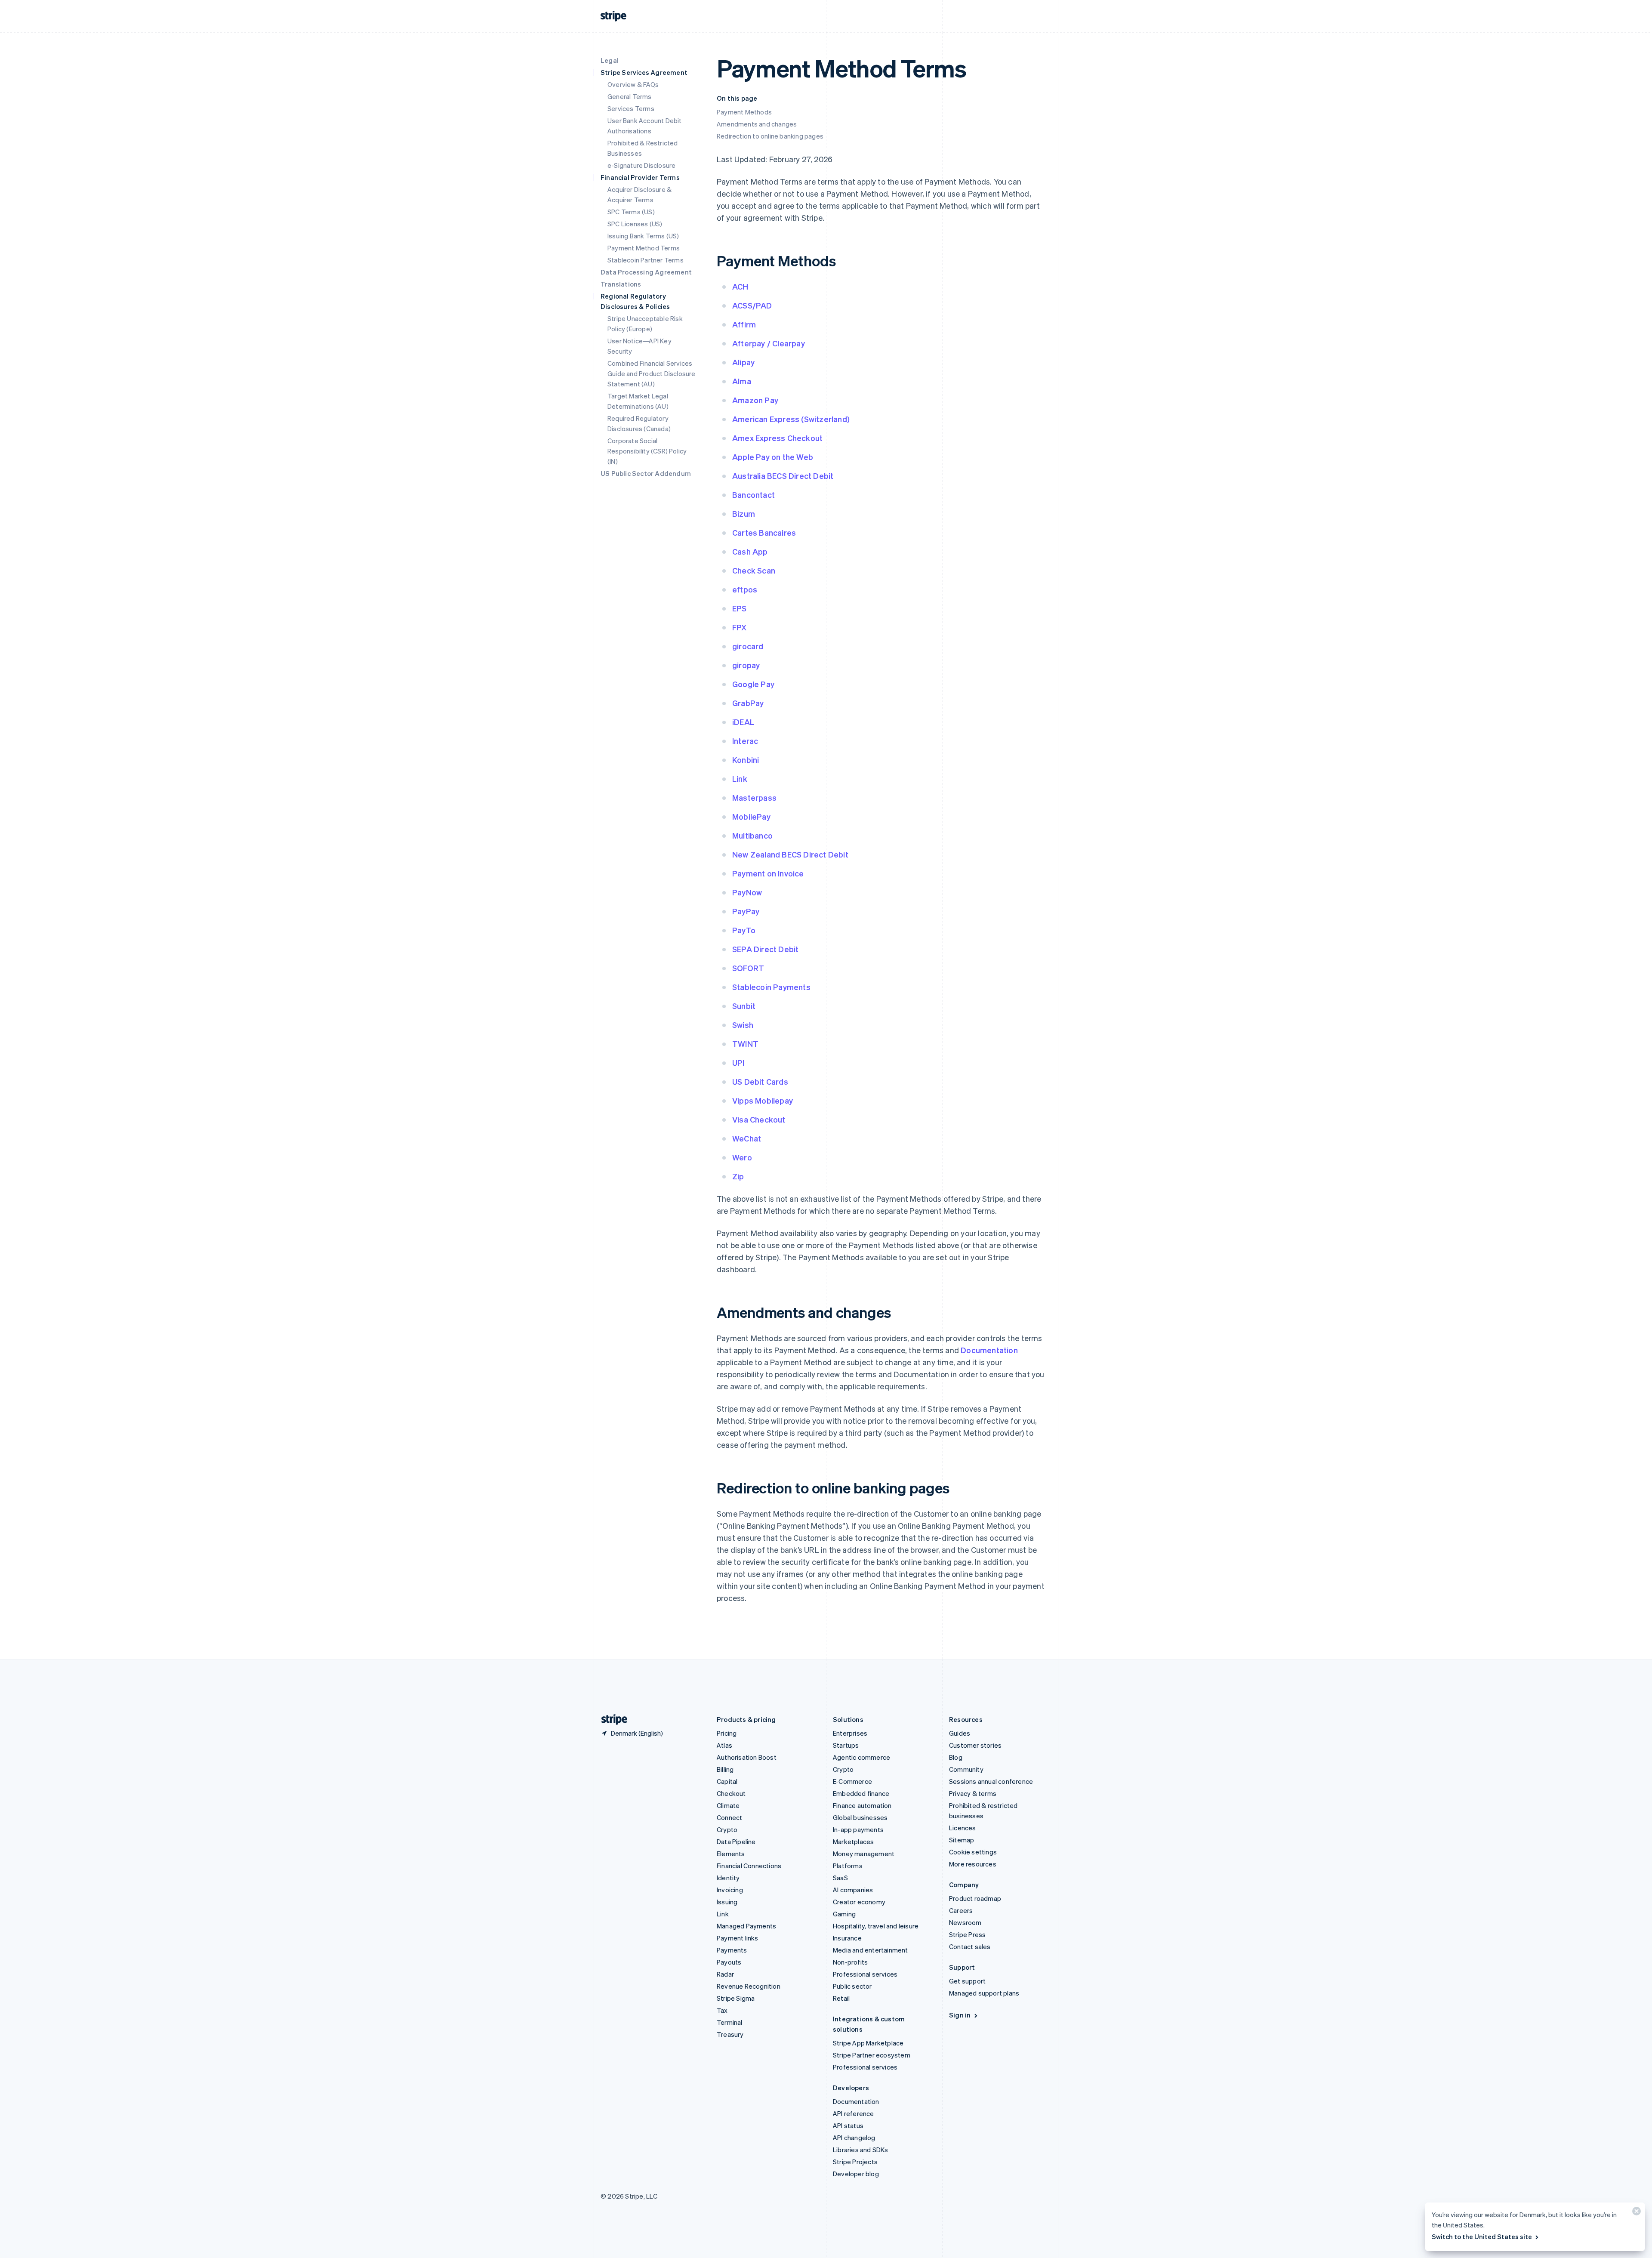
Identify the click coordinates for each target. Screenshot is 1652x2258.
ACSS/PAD (752, 305)
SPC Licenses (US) (635, 224)
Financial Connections (749, 1866)
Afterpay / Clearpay (769, 343)
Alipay (743, 362)
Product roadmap (975, 1898)
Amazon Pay (755, 400)
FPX (740, 627)
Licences (963, 1828)
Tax (722, 2010)
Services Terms (631, 108)
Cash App (750, 551)
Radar (725, 1974)
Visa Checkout (759, 1119)
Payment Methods (744, 112)
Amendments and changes (757, 124)
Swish (743, 1025)
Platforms (848, 1866)
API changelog (854, 2138)
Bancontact (754, 495)
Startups (846, 1745)
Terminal (730, 2022)
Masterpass (754, 797)
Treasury (730, 2034)
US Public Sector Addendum (646, 473)
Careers (961, 1910)
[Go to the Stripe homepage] (611, 1720)
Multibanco (752, 835)
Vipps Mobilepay (763, 1100)
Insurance (847, 1938)
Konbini (746, 760)
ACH (740, 286)
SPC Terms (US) (631, 212)
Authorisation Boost (747, 1757)
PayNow (747, 892)
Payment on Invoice (768, 873)
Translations (621, 284)
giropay (746, 665)
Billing (725, 1769)
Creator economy (859, 1902)
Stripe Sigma (736, 1998)
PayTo (744, 930)
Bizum (744, 514)
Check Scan (754, 570)
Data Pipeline (736, 1842)
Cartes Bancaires (764, 532)
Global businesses (860, 1817)
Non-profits (850, 1962)
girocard (748, 646)
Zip (738, 1176)
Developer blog (856, 2174)
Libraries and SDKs (861, 2150)
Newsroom (965, 1922)
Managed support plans (984, 1993)
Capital (727, 1781)
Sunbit (744, 1006)
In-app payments (858, 1829)
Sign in (960, 2015)
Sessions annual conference (991, 1781)
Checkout (731, 1793)
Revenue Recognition (749, 1986)
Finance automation (862, 1805)
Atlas (724, 1745)
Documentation (989, 1350)
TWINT (745, 1044)
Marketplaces (853, 1842)
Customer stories (975, 1745)
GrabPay (748, 703)
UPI (738, 1063)
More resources (973, 1864)
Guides (960, 1733)
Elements (731, 1854)
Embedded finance (861, 1793)
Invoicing (730, 1890)
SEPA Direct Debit (765, 949)
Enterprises (850, 1733)
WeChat (747, 1138)
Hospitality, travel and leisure (876, 1926)
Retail (841, 1998)
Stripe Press (967, 1934)
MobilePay (751, 816)
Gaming (844, 1914)
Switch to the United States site (1482, 2236)
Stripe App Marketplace (868, 2043)
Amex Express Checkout (777, 438)
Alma (742, 381)
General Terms (630, 96)
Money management (864, 1854)
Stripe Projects (855, 2162)
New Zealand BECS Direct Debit (790, 854)
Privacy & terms (973, 1793)
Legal (610, 60)
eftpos (745, 589)
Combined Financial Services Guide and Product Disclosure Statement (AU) (652, 373)
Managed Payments (746, 1926)
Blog (956, 1757)
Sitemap (962, 1840)
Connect (729, 1817)
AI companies (853, 1890)
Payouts (729, 1962)
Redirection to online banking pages (770, 136)
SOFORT (748, 968)
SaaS (840, 1878)
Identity (728, 1878)
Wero (742, 1157)
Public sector (852, 1986)
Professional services (865, 1974)
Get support (967, 1981)
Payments (732, 1950)
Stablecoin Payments (771, 987)
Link (740, 779)
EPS (740, 608)
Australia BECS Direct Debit (783, 476)
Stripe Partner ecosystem (872, 2055)
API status (848, 2125)
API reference (854, 2113)
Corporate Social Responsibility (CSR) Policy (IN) (647, 451)
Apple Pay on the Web (773, 457)
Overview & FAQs (633, 84)
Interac (745, 741)
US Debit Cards (760, 1081)
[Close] (1635, 2213)
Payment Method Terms (644, 248)
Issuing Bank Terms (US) (643, 236)
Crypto (727, 1829)
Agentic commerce (861, 1757)
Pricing (727, 1733)
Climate (728, 1805)
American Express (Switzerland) (791, 419)
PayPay (746, 911)
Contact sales (970, 1946)
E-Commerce (852, 1781)
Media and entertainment (871, 1950)
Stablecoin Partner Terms (646, 260)
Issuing (727, 1902)
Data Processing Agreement (646, 272)
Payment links (738, 1938)
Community (966, 1769)
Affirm (744, 324)
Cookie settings (973, 1852)
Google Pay (753, 684)
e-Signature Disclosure (641, 165)
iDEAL (743, 722)
